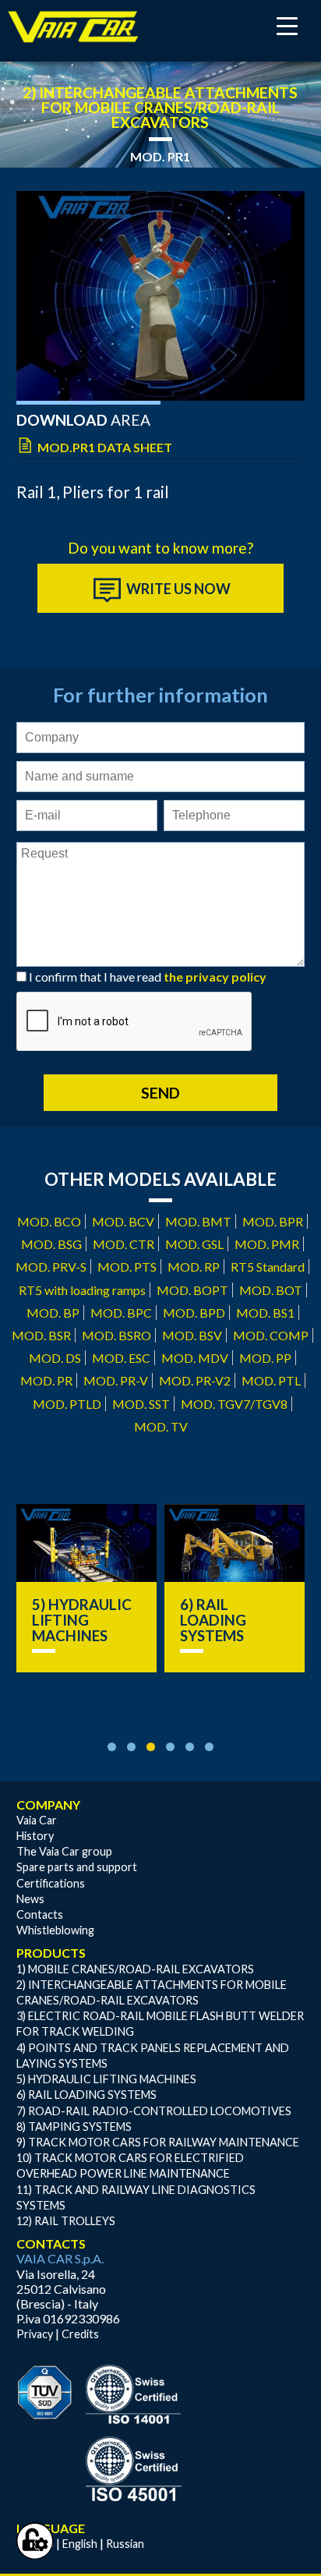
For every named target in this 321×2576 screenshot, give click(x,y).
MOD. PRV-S (51, 1267)
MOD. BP (53, 1313)
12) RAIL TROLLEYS (66, 2221)
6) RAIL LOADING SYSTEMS (213, 1620)
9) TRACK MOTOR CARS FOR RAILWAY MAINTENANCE (158, 2142)
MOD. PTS (127, 1267)
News (30, 1899)
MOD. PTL (271, 1380)
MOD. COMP (271, 1335)
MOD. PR (46, 1380)
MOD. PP (265, 1358)
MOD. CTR (123, 1244)
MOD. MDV (195, 1358)
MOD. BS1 (265, 1313)
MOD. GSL (194, 1244)
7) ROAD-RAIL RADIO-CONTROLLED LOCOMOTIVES (154, 2111)
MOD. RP (194, 1267)
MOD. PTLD (67, 1404)
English (80, 2544)
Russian (125, 2544)
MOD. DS (55, 1358)
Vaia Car (37, 1820)
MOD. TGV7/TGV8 (234, 1404)
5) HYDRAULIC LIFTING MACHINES (82, 1620)
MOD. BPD (194, 1313)
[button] (112, 1747)
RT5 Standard (268, 1267)
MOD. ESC (121, 1358)
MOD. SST (141, 1404)
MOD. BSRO (116, 1335)
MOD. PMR (267, 1244)
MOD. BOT (271, 1290)
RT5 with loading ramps (82, 1290)
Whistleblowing (55, 1930)
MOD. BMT (198, 1221)
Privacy (35, 2334)
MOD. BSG (51, 1244)
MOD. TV (161, 1426)
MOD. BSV (192, 1335)
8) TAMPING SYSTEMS (74, 2127)
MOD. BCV (123, 1221)
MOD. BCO (49, 1221)
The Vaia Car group (64, 1851)
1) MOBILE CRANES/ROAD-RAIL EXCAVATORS (135, 1969)
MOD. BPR (273, 1221)
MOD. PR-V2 (195, 1380)
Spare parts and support (77, 1867)
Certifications (51, 1883)
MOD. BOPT (192, 1290)
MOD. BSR (41, 1335)
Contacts (40, 1914)
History (35, 1836)
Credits (80, 2334)
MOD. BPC (121, 1313)
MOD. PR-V (116, 1380)
